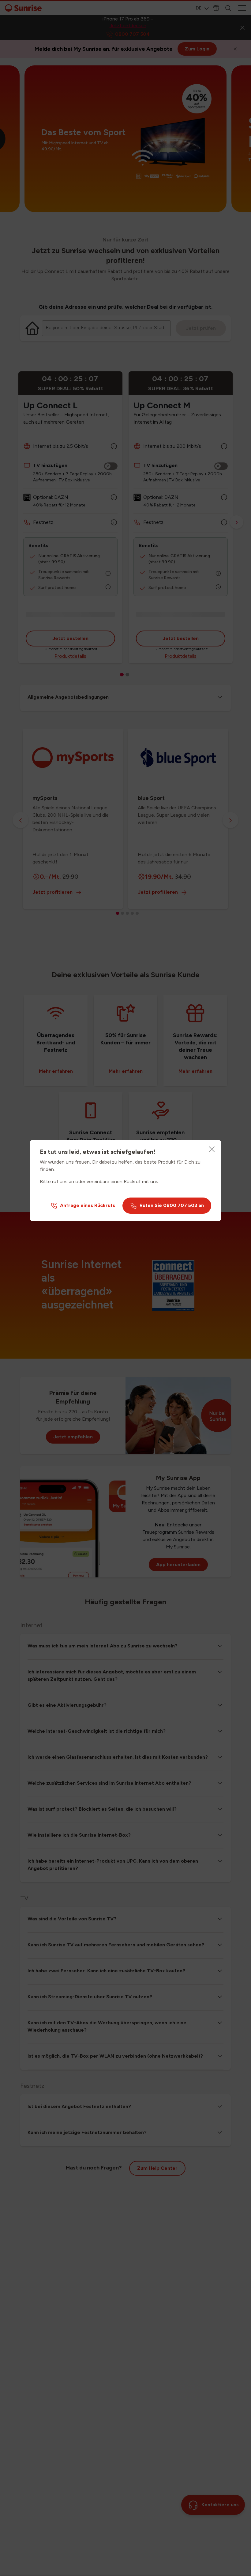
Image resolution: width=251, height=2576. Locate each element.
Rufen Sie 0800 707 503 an (172, 1205)
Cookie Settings (50, 2556)
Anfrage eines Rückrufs (88, 1205)
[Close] (212, 1149)
